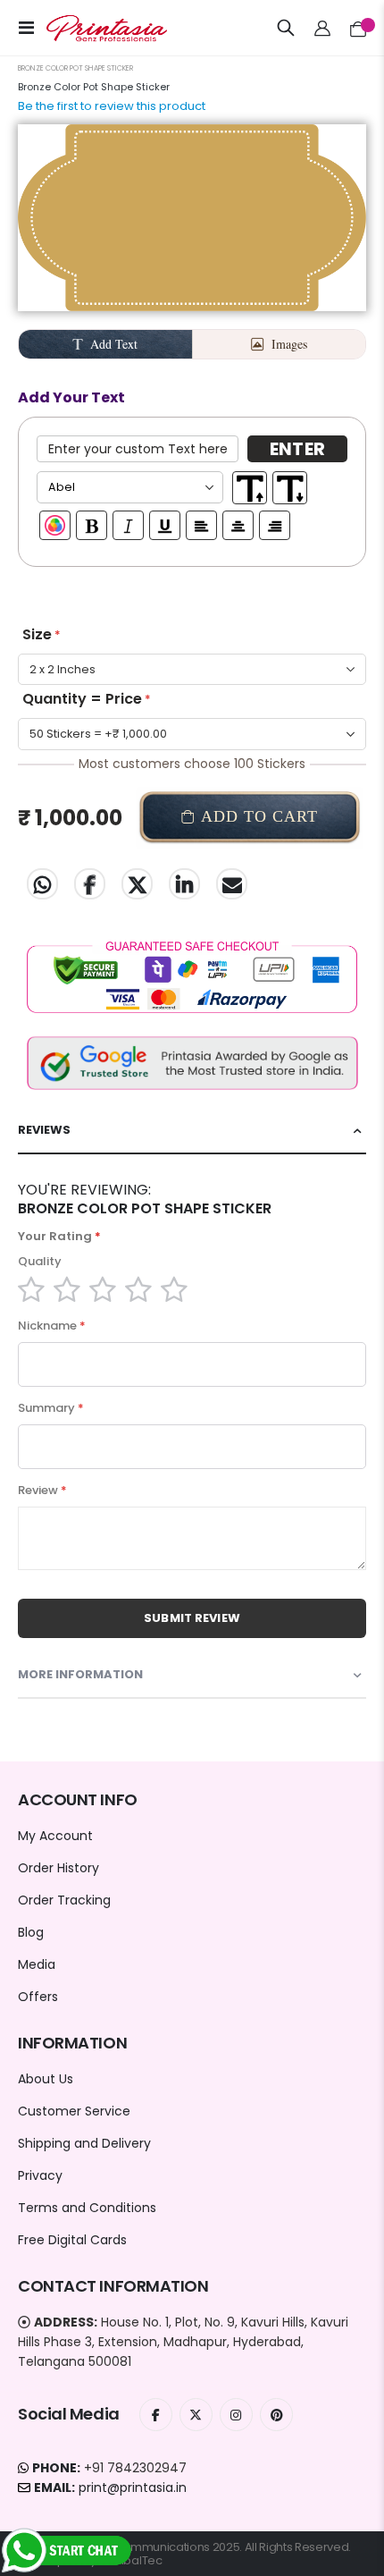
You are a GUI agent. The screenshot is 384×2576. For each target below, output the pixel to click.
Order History (58, 1868)
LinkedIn (184, 884)
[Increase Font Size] (250, 488)
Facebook (90, 884)
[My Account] (323, 28)
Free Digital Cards (72, 2240)
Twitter (137, 884)
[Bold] (92, 525)
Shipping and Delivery (84, 2143)
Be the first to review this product (112, 106)
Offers (38, 1997)
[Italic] (128, 525)
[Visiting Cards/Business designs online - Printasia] (91, 28)
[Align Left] (201, 525)
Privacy (40, 2175)
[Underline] (165, 525)
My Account (55, 1836)
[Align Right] (275, 525)
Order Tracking (64, 1900)
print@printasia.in (133, 2487)
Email (232, 884)
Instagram (236, 2415)
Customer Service (74, 2111)
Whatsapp (42, 884)
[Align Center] (238, 525)
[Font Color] (55, 525)
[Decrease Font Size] (290, 488)
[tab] (192, 1131)
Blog (31, 1932)
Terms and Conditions (87, 2208)
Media (37, 1964)
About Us (46, 2079)
